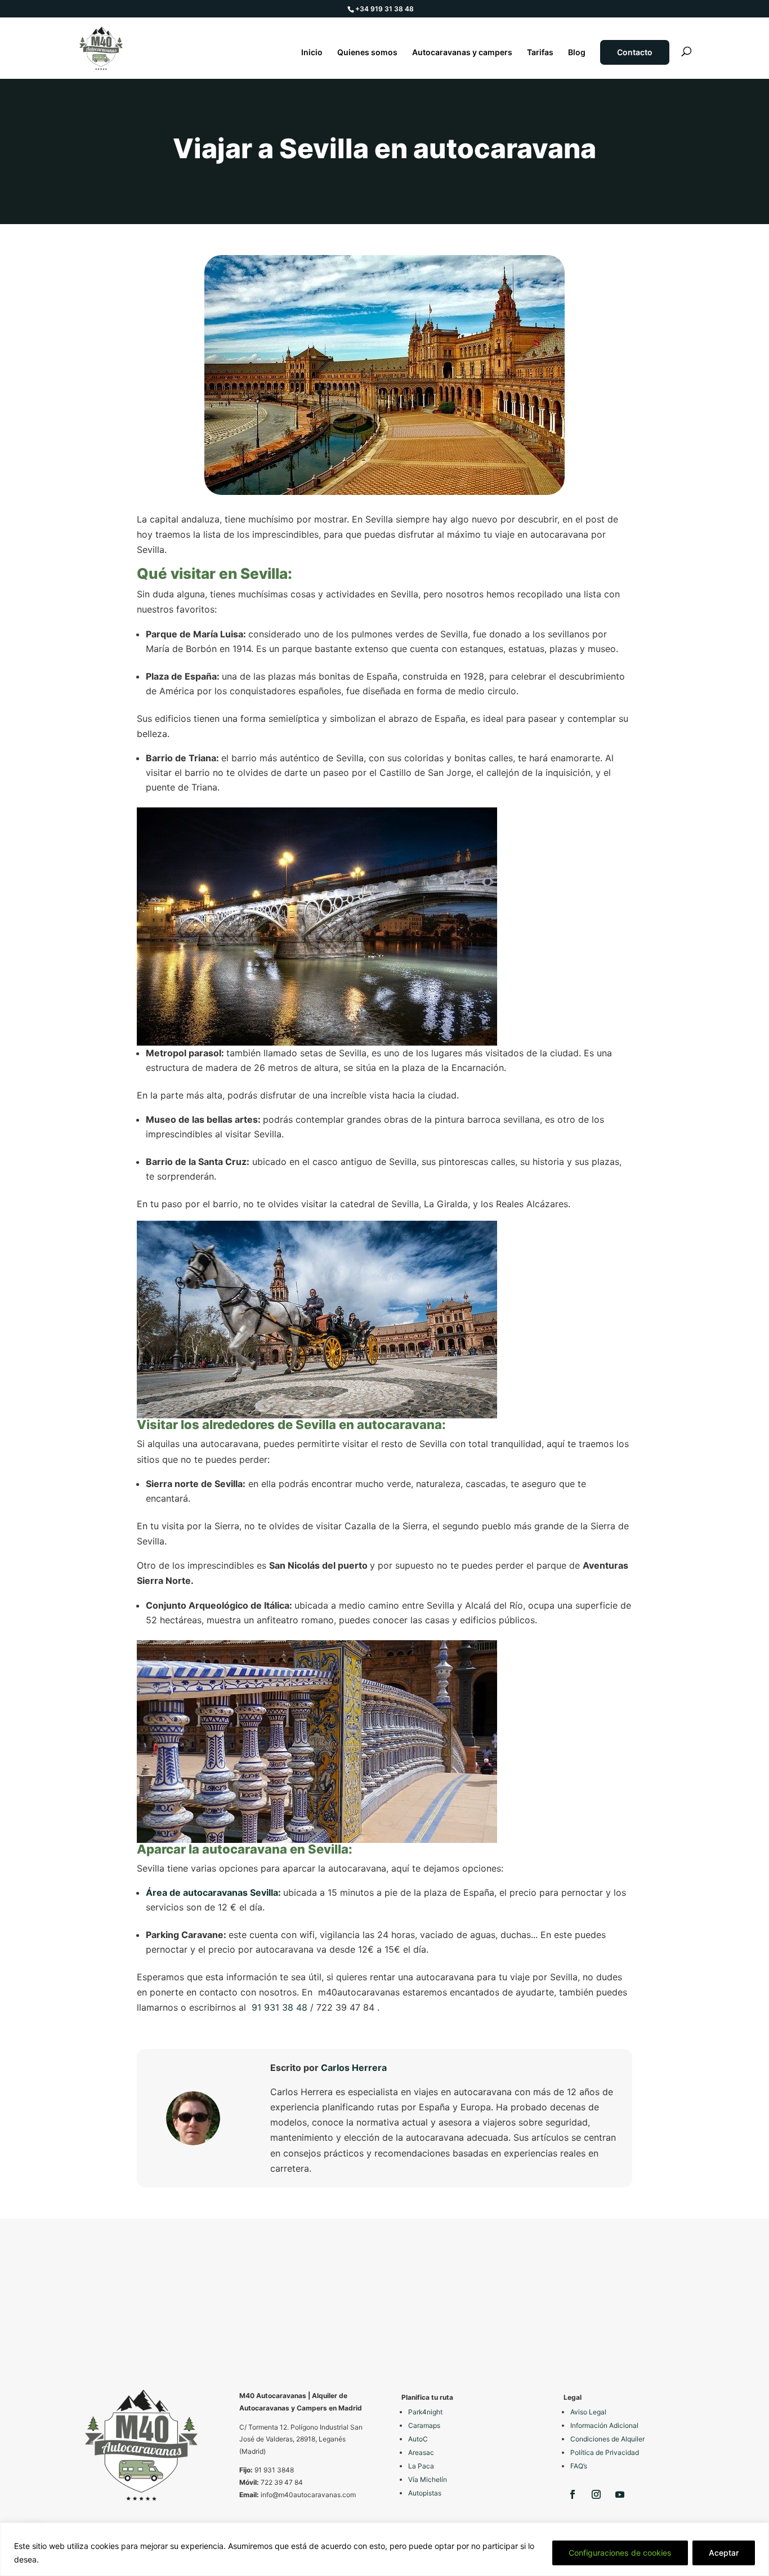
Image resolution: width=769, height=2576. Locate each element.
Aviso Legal (588, 2412)
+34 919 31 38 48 (384, 9)
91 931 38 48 (280, 2007)
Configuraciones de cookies (620, 2553)
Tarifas (540, 53)
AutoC (418, 2439)
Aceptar (724, 2553)
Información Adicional (604, 2425)
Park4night (425, 2412)
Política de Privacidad (605, 2452)
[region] (384, 2549)
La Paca (421, 2466)
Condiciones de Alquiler (607, 2439)
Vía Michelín (428, 2479)
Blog (577, 53)
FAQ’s (579, 2466)
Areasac (421, 2452)
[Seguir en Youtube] (620, 2494)
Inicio (312, 53)
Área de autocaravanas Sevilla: (214, 1892)
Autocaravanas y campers (462, 53)
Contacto (635, 52)
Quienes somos (367, 53)
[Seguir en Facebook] (573, 2494)
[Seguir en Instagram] (596, 2494)
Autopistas (425, 2493)
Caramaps (424, 2425)
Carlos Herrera (354, 2068)
